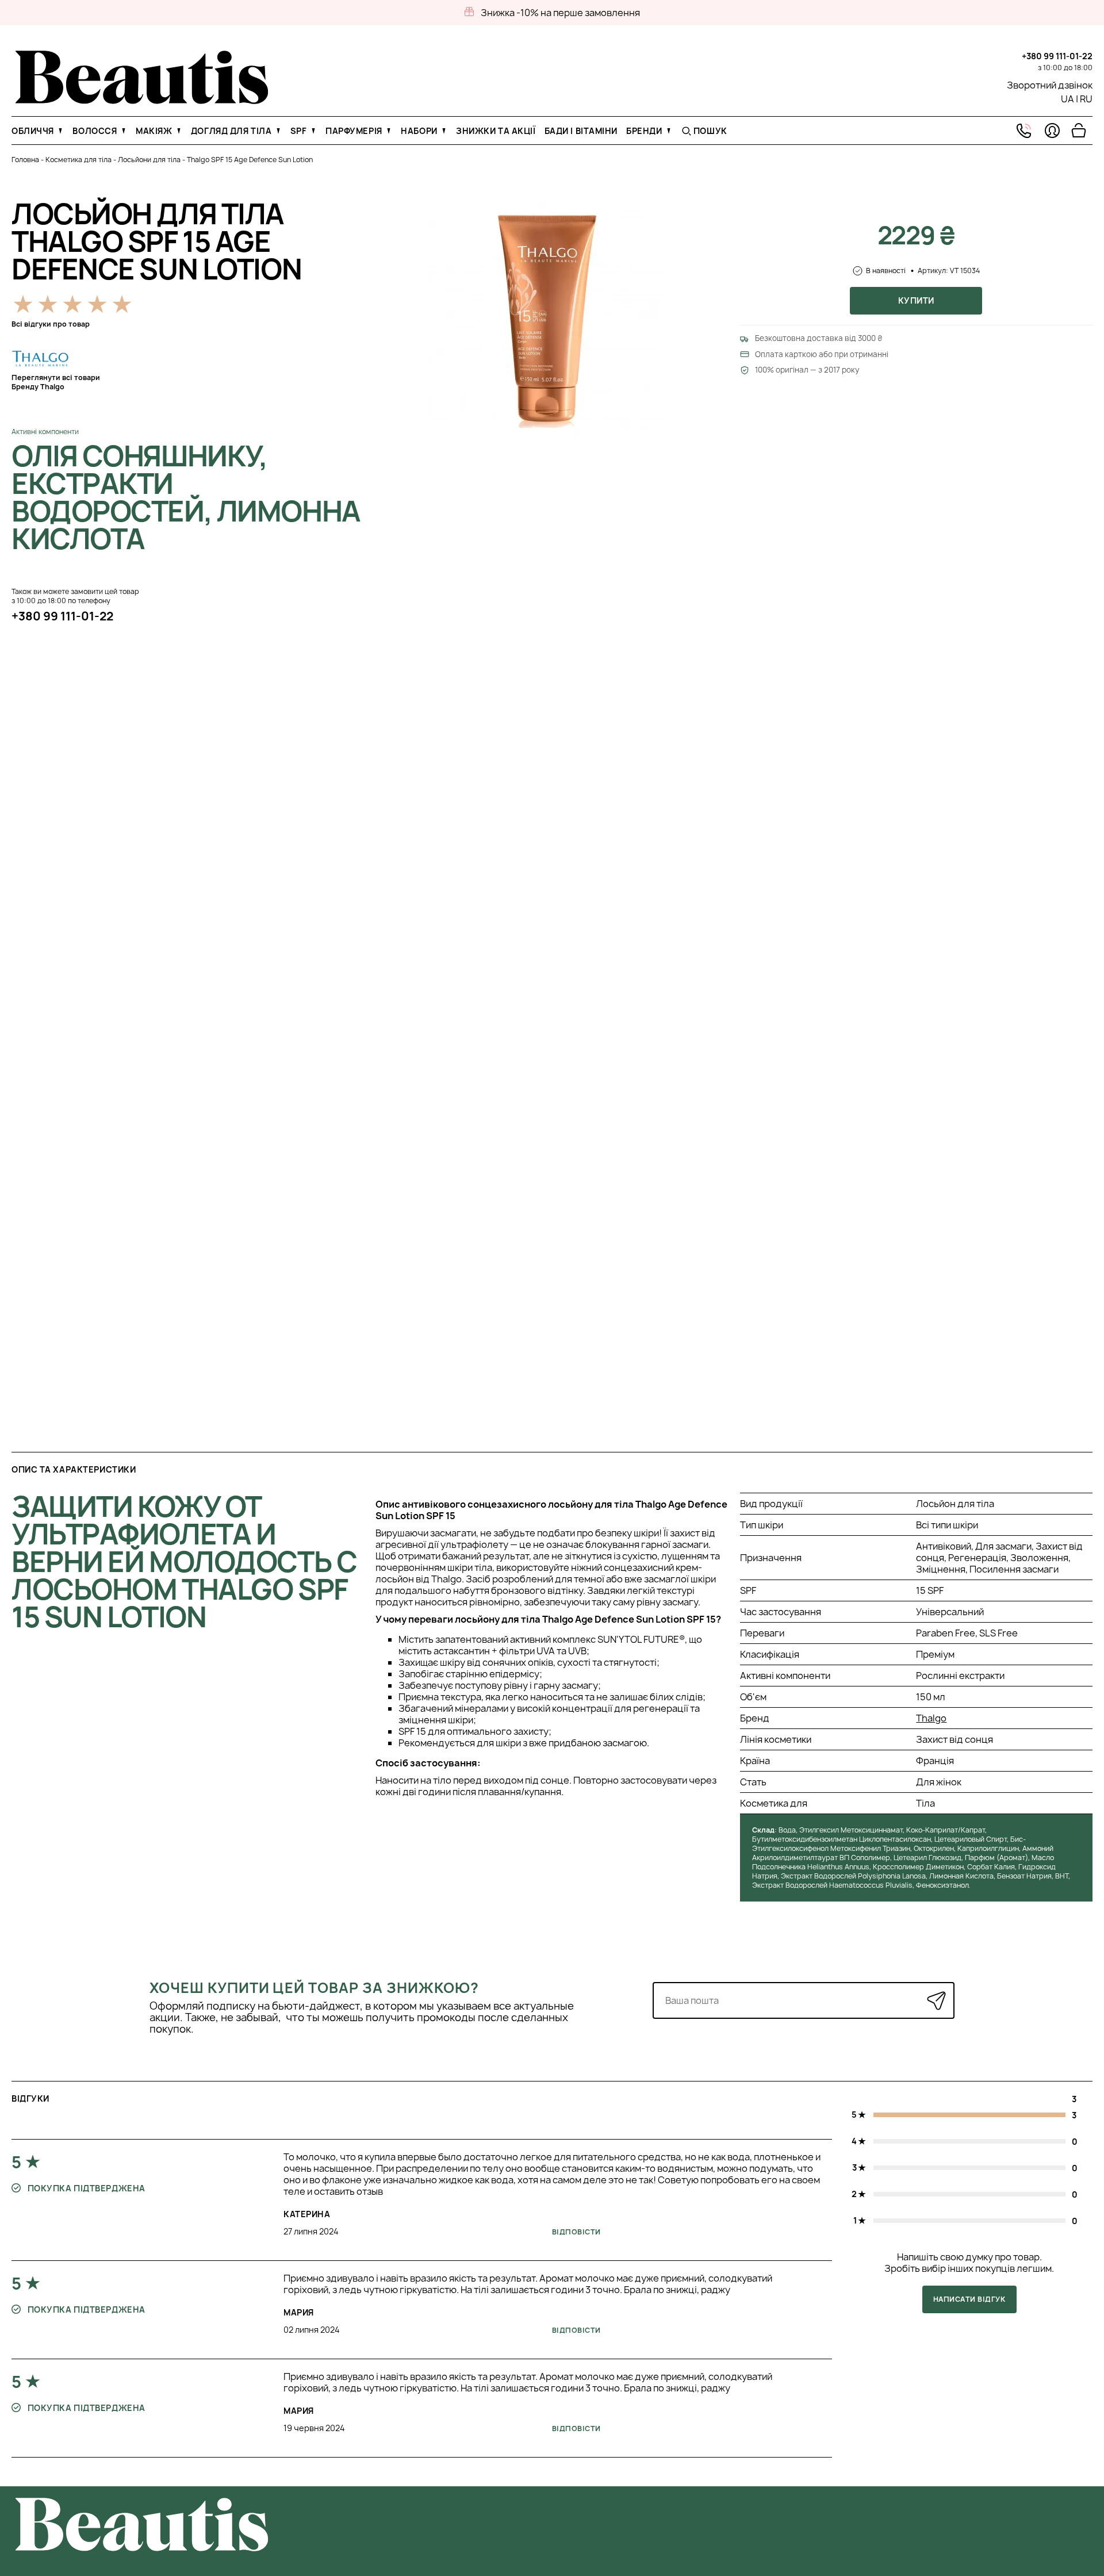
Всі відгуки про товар (51, 324)
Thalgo (931, 1718)
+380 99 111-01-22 (1057, 56)
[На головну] (142, 101)
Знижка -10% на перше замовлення (560, 13)
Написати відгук (969, 2299)
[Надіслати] (936, 2001)
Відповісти (576, 2232)
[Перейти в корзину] (1079, 131)
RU (1086, 99)
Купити (916, 300)
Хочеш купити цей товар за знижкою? (314, 1988)
